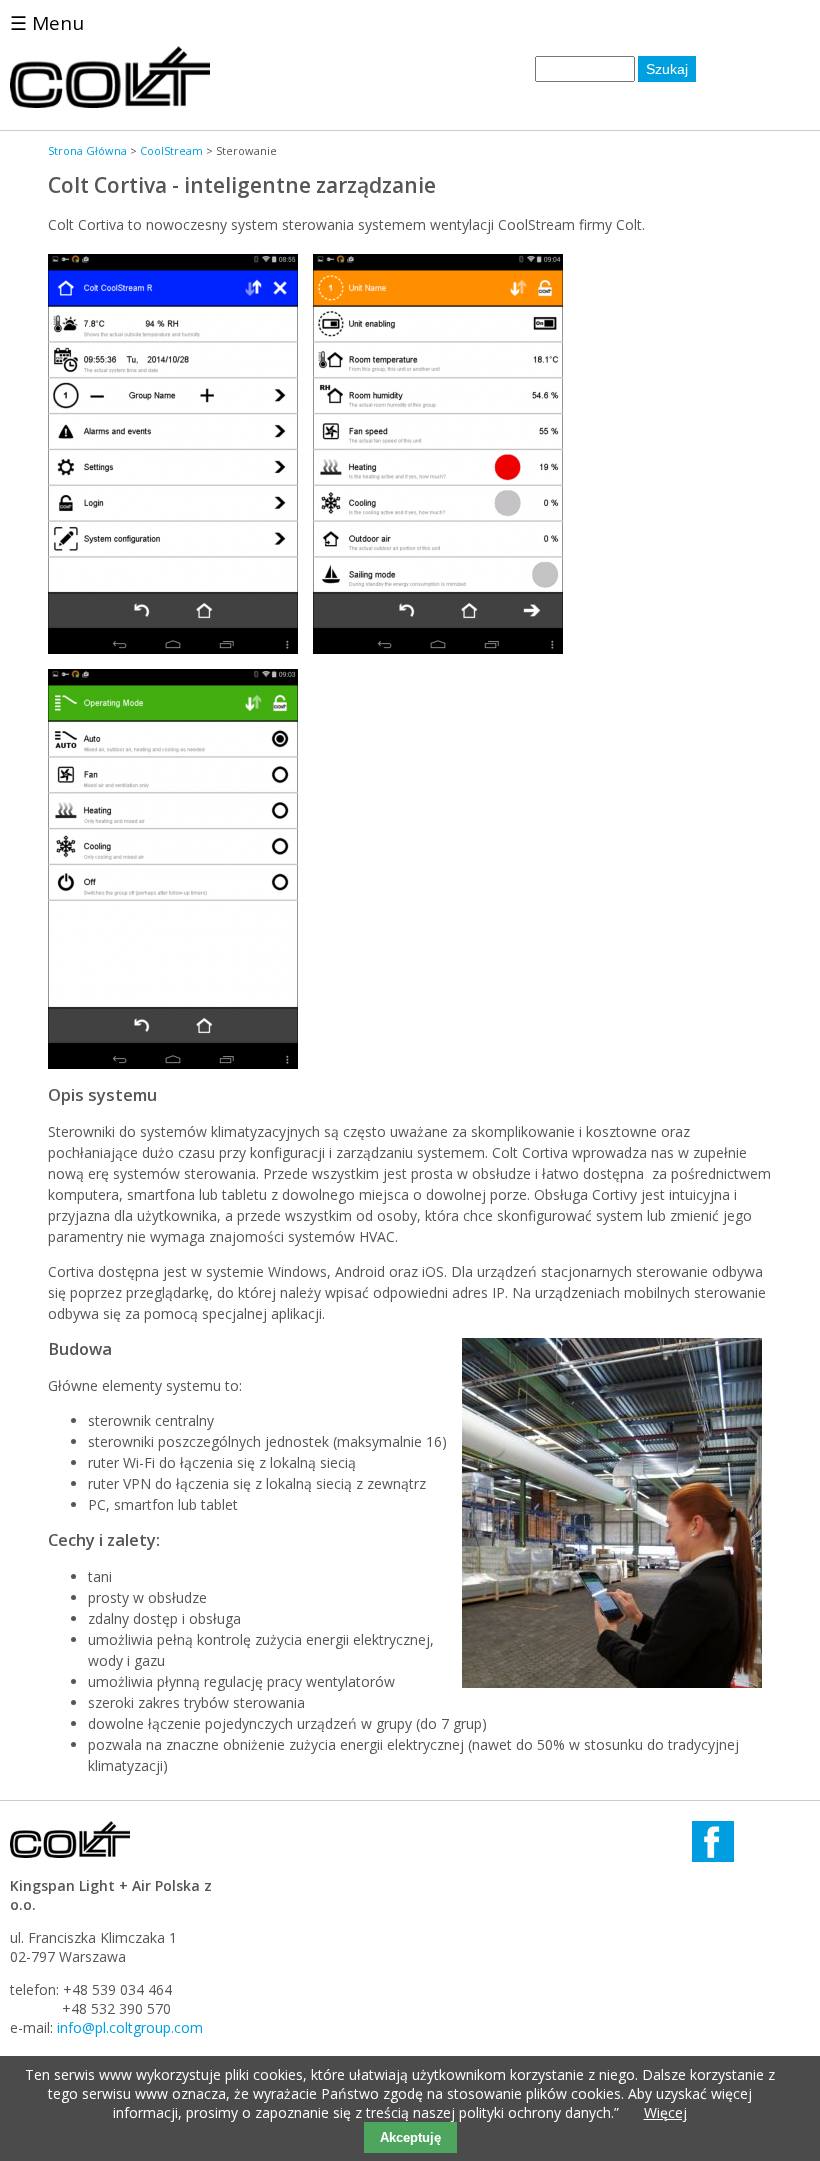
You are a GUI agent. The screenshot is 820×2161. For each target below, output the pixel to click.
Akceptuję (410, 2137)
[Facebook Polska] (713, 1856)
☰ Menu (47, 23)
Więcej (665, 2112)
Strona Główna (87, 150)
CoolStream (171, 150)
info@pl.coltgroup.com (130, 2027)
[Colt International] (110, 102)
